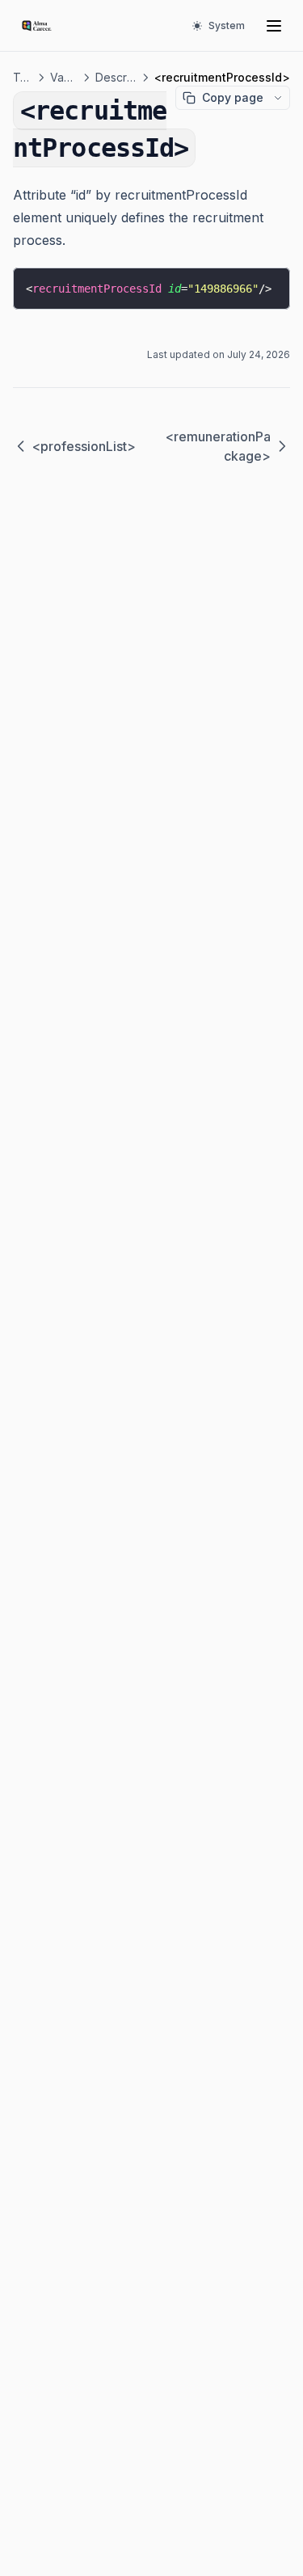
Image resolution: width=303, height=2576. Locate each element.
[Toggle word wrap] (266, 285)
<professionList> (84, 446)
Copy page (233, 97)
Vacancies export (64, 77)
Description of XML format (116, 77)
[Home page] (37, 26)
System (227, 25)
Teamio (23, 77)
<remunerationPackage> (218, 446)
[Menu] (274, 26)
